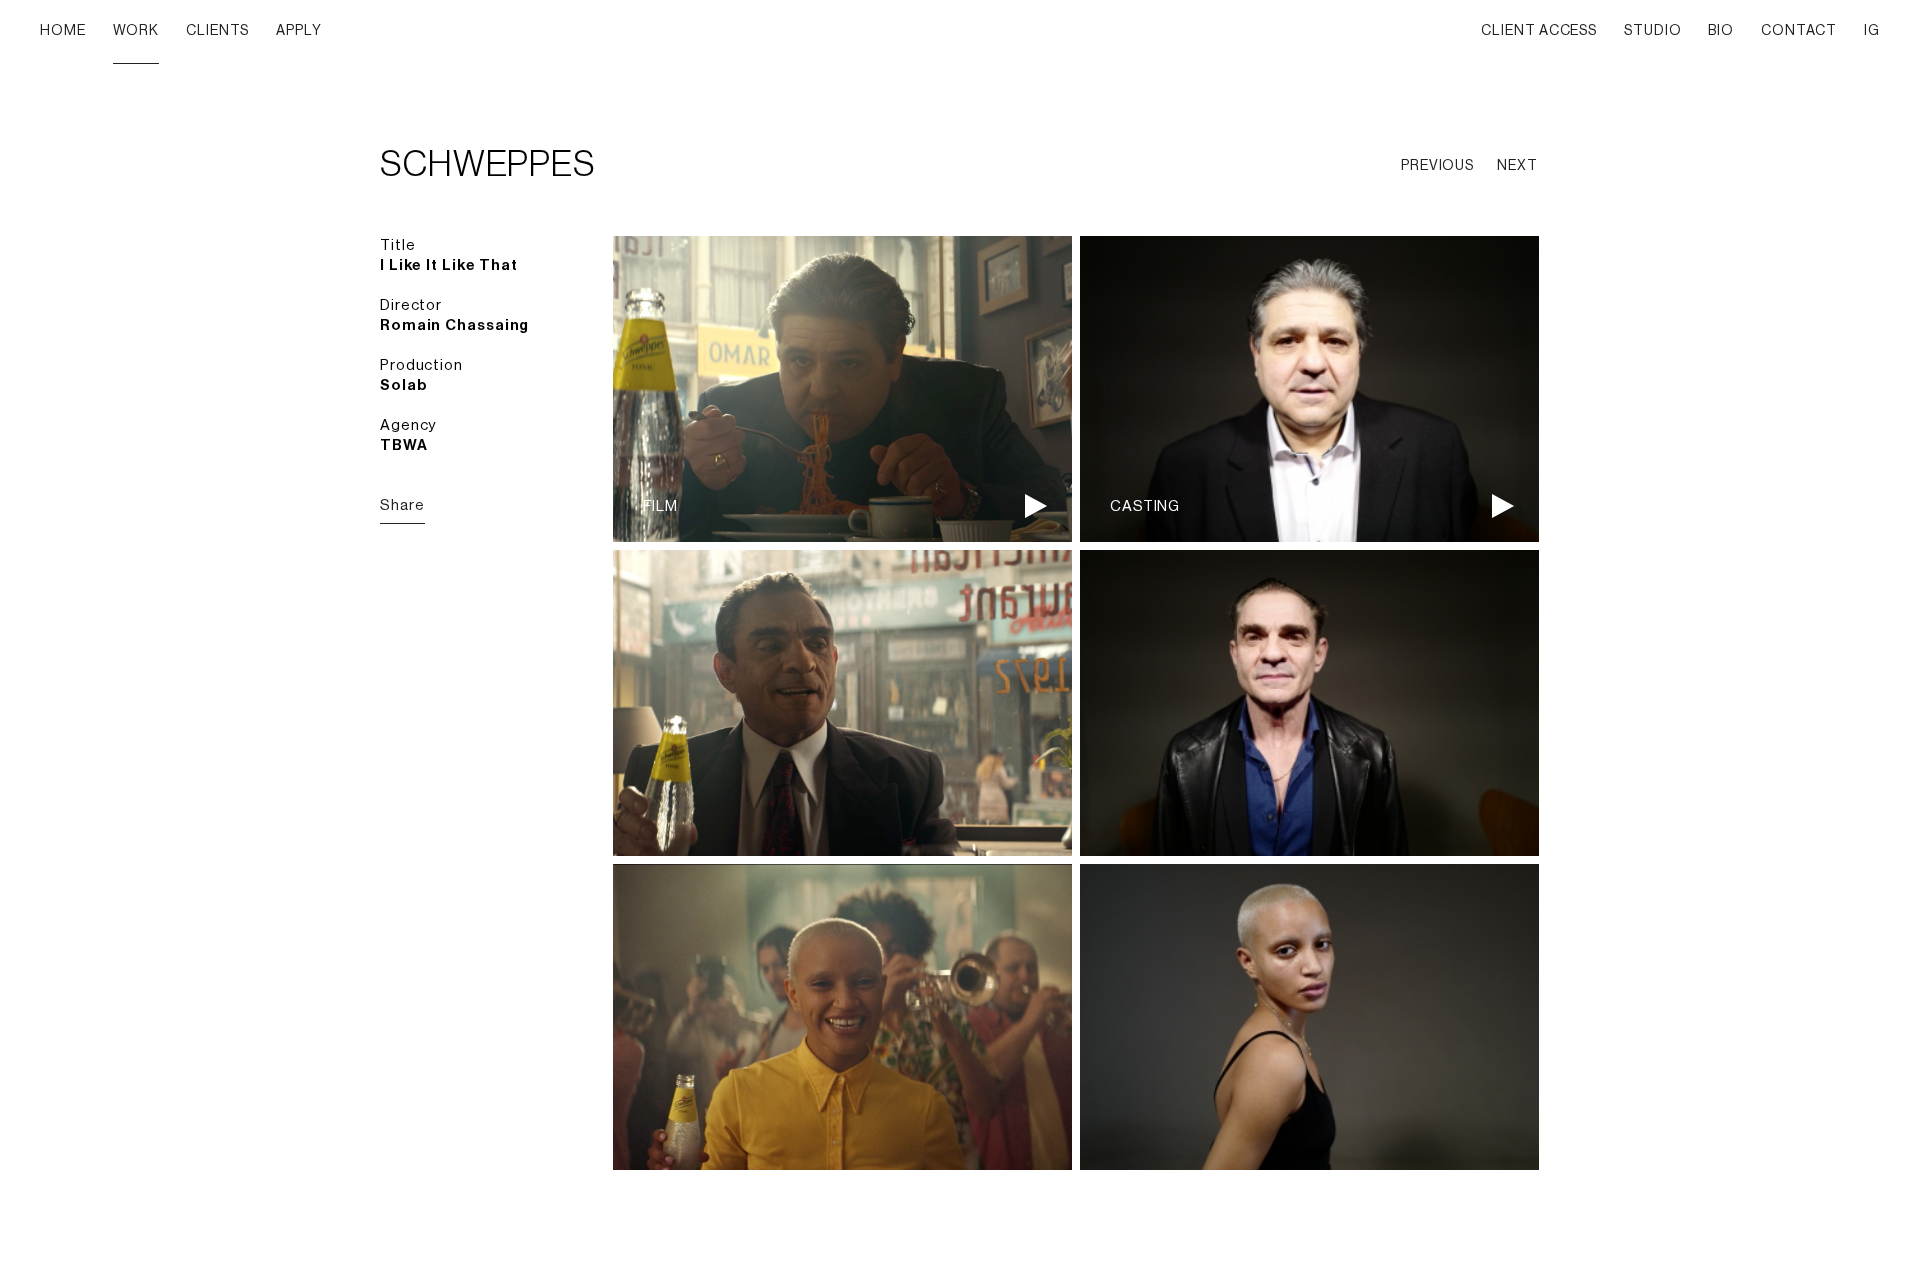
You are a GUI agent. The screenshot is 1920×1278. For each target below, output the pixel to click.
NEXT (1517, 166)
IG (1872, 31)
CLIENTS (217, 31)
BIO (1721, 31)
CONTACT (1799, 31)
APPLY (299, 31)
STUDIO (1652, 31)
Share (402, 505)
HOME (63, 31)
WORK (136, 31)
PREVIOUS (1437, 166)
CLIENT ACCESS (1539, 31)
